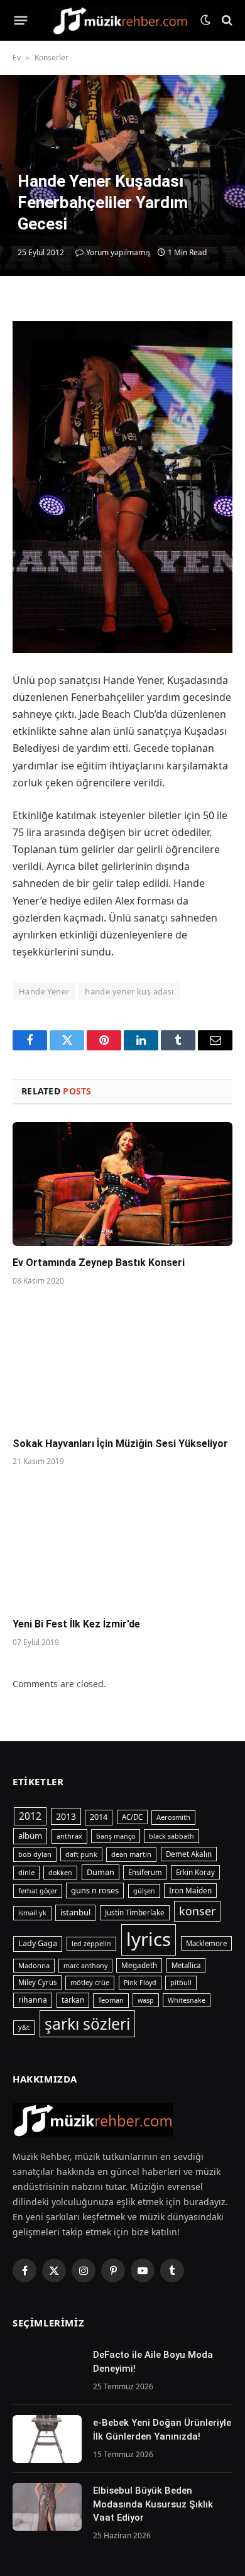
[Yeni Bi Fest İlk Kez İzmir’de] (122, 1545)
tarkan (73, 2000)
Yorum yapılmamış (118, 252)
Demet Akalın (189, 1854)
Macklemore (206, 1943)
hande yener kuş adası (129, 991)
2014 (99, 1817)
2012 (30, 1816)
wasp (146, 2000)
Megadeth (139, 1965)
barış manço (116, 1836)
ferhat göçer (38, 1891)
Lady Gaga (38, 1943)
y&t (24, 2027)
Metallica (186, 1965)
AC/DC (132, 1817)
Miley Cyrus (37, 1982)
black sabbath (171, 1836)
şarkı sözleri (87, 2024)
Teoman (111, 2000)
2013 (66, 1816)
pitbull (181, 1982)
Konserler (52, 58)
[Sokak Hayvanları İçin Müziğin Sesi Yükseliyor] (122, 1365)
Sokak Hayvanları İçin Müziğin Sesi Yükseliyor (120, 1444)
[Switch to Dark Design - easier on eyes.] (205, 20)
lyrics (149, 1939)
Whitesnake (187, 2000)
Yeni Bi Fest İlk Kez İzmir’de (76, 1624)
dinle (26, 1872)
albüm (30, 1836)
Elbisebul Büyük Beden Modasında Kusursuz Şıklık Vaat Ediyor (153, 2504)
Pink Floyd (140, 1983)
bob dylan (35, 1854)
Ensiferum (145, 1872)
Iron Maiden (190, 1891)
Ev (17, 58)
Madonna (34, 1965)
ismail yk (32, 1913)
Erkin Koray (195, 1872)
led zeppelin (91, 1944)
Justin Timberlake (135, 1913)
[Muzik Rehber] (120, 20)
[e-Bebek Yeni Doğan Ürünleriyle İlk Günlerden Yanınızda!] (47, 2439)
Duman (101, 1872)
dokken (60, 1873)
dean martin (131, 1854)
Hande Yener (44, 991)
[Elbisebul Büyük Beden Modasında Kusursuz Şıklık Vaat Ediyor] (47, 2507)
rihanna (33, 2000)
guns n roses (95, 1890)
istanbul (75, 1912)
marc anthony (85, 1966)
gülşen (144, 1891)
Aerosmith (173, 1817)
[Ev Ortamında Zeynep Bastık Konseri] (122, 1184)
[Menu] (21, 20)
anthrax (69, 1836)
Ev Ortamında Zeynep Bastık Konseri (99, 1263)
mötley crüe (90, 1982)
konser (197, 1911)
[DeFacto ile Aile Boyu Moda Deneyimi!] (47, 2371)
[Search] (226, 20)
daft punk (81, 1854)
